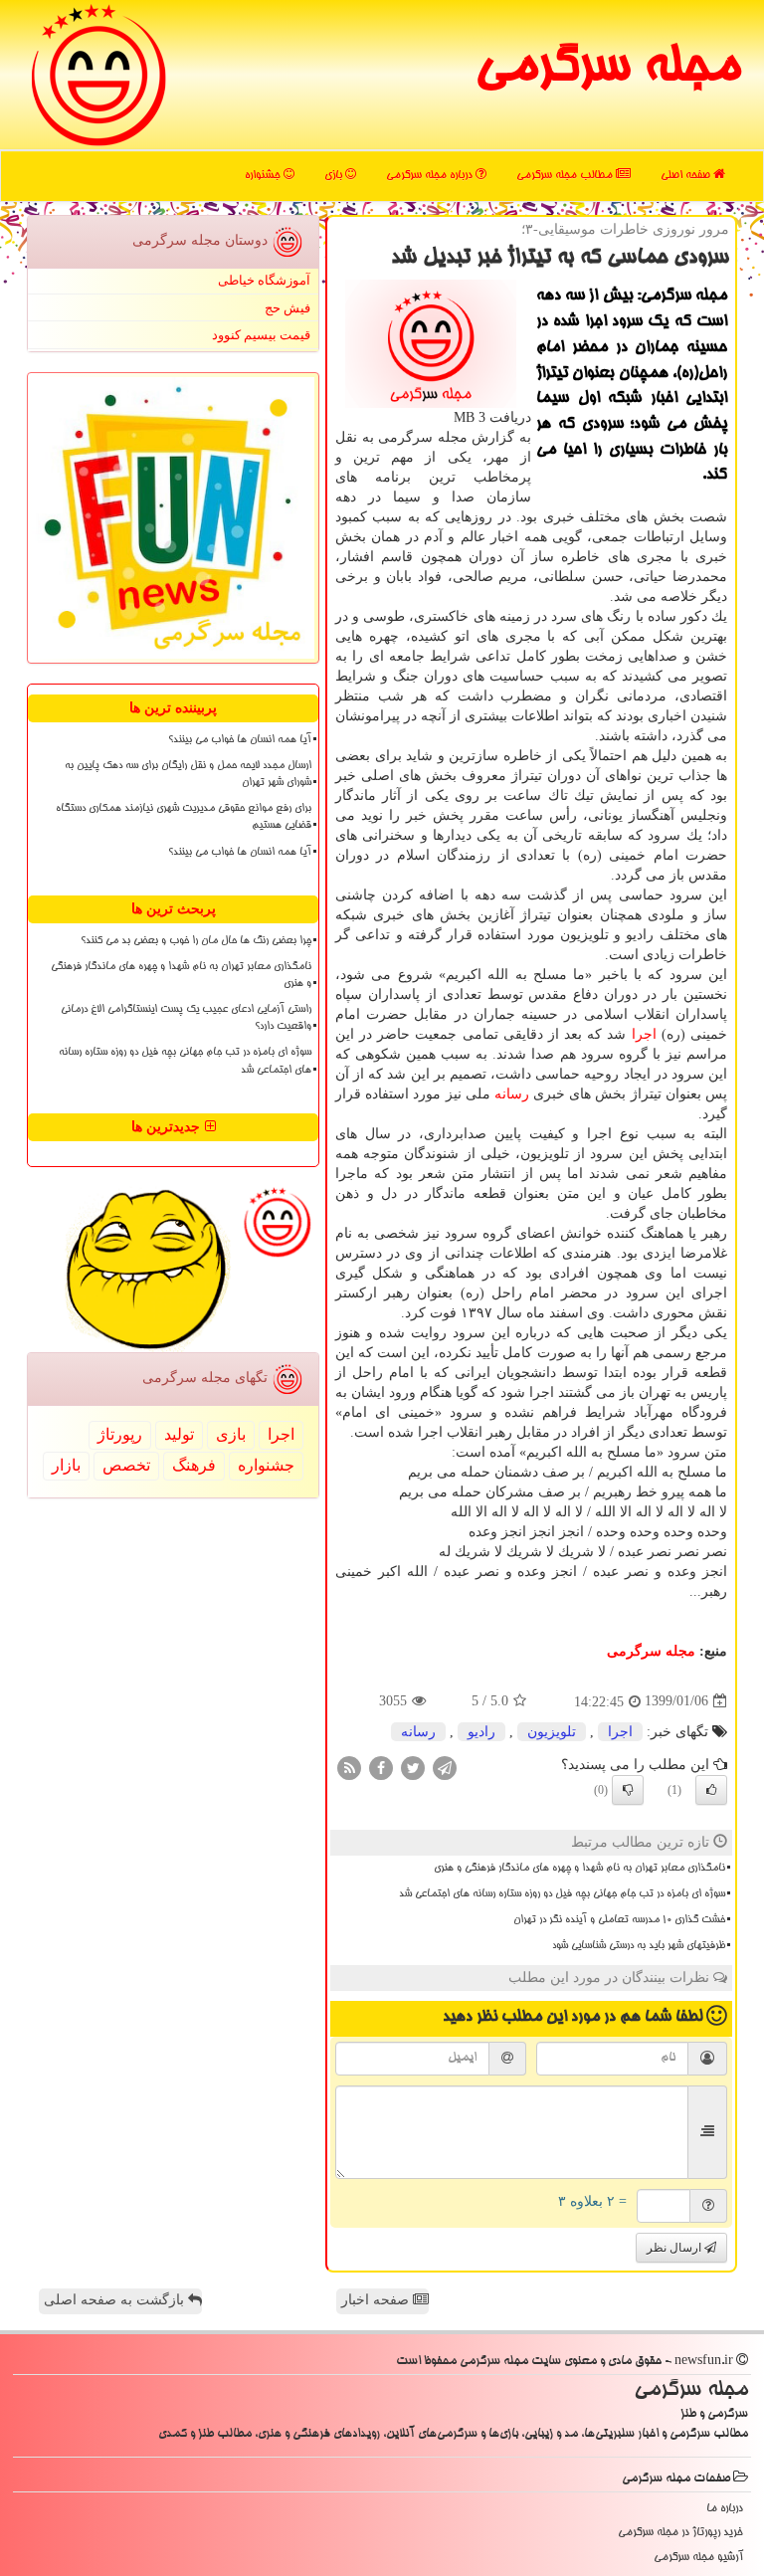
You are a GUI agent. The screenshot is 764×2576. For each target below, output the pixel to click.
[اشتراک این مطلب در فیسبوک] (381, 1767)
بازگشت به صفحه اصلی (116, 2300)
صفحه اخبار (377, 2300)
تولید (179, 1434)
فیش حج (287, 308)
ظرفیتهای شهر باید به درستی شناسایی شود (639, 1946)
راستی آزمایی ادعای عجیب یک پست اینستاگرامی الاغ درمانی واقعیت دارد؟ (186, 1018)
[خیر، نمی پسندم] (628, 1790)
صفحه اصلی (687, 176)
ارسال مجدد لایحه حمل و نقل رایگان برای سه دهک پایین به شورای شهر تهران (188, 775)
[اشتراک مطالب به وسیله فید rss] (349, 1767)
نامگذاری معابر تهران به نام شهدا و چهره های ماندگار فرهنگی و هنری (579, 1869)
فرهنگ (194, 1465)
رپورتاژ (120, 1434)
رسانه (512, 1094)
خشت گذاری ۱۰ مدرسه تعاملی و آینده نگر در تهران (619, 1920)
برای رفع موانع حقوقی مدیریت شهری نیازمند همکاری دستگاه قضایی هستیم (184, 817)
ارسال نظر (675, 2248)
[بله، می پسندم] (711, 1790)
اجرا (644, 1034)
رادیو (481, 1732)
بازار (66, 1465)
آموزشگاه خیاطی (264, 280)
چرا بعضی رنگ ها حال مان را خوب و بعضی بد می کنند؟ (196, 941)
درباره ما (725, 2509)
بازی (335, 176)
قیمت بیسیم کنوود (261, 335)
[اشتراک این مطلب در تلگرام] (445, 1767)
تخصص (126, 1465)
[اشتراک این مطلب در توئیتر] (413, 1767)
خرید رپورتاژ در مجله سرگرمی (680, 2533)
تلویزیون (552, 1732)
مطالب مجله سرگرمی (566, 176)
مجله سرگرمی (607, 70)
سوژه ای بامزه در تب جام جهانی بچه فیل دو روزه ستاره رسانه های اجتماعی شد (562, 1894)
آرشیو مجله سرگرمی (698, 2558)
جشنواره (264, 176)
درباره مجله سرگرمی (431, 176)
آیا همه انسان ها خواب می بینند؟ (240, 740)
